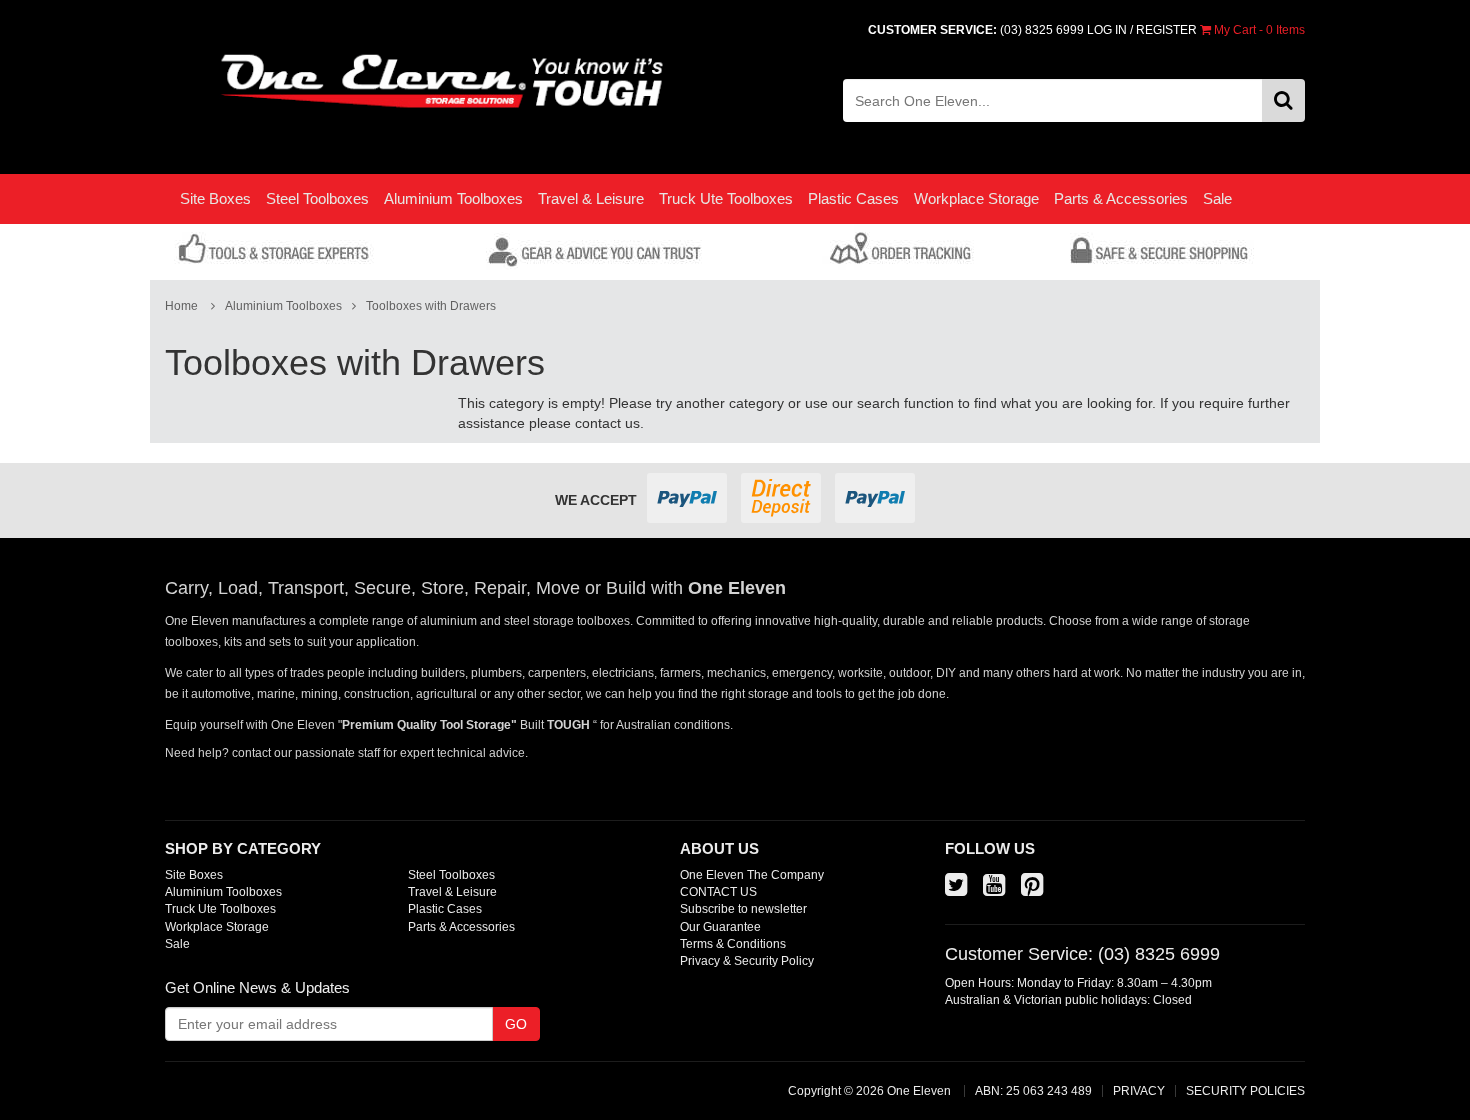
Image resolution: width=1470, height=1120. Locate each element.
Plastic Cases (853, 198)
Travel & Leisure (591, 198)
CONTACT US (718, 892)
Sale (1217, 198)
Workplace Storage (976, 198)
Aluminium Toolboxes (453, 198)
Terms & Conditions (733, 944)
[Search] (1283, 100)
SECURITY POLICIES (1245, 1091)
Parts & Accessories (1121, 198)
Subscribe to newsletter (743, 909)
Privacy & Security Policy (747, 961)
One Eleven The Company (752, 875)
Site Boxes (215, 198)
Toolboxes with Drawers (431, 306)
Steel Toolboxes (317, 198)
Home (181, 306)
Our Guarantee (720, 927)
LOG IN (1107, 30)
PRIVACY (1139, 1091)
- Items (1259, 30)
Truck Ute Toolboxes (726, 198)
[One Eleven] (442, 82)
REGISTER (1166, 30)
